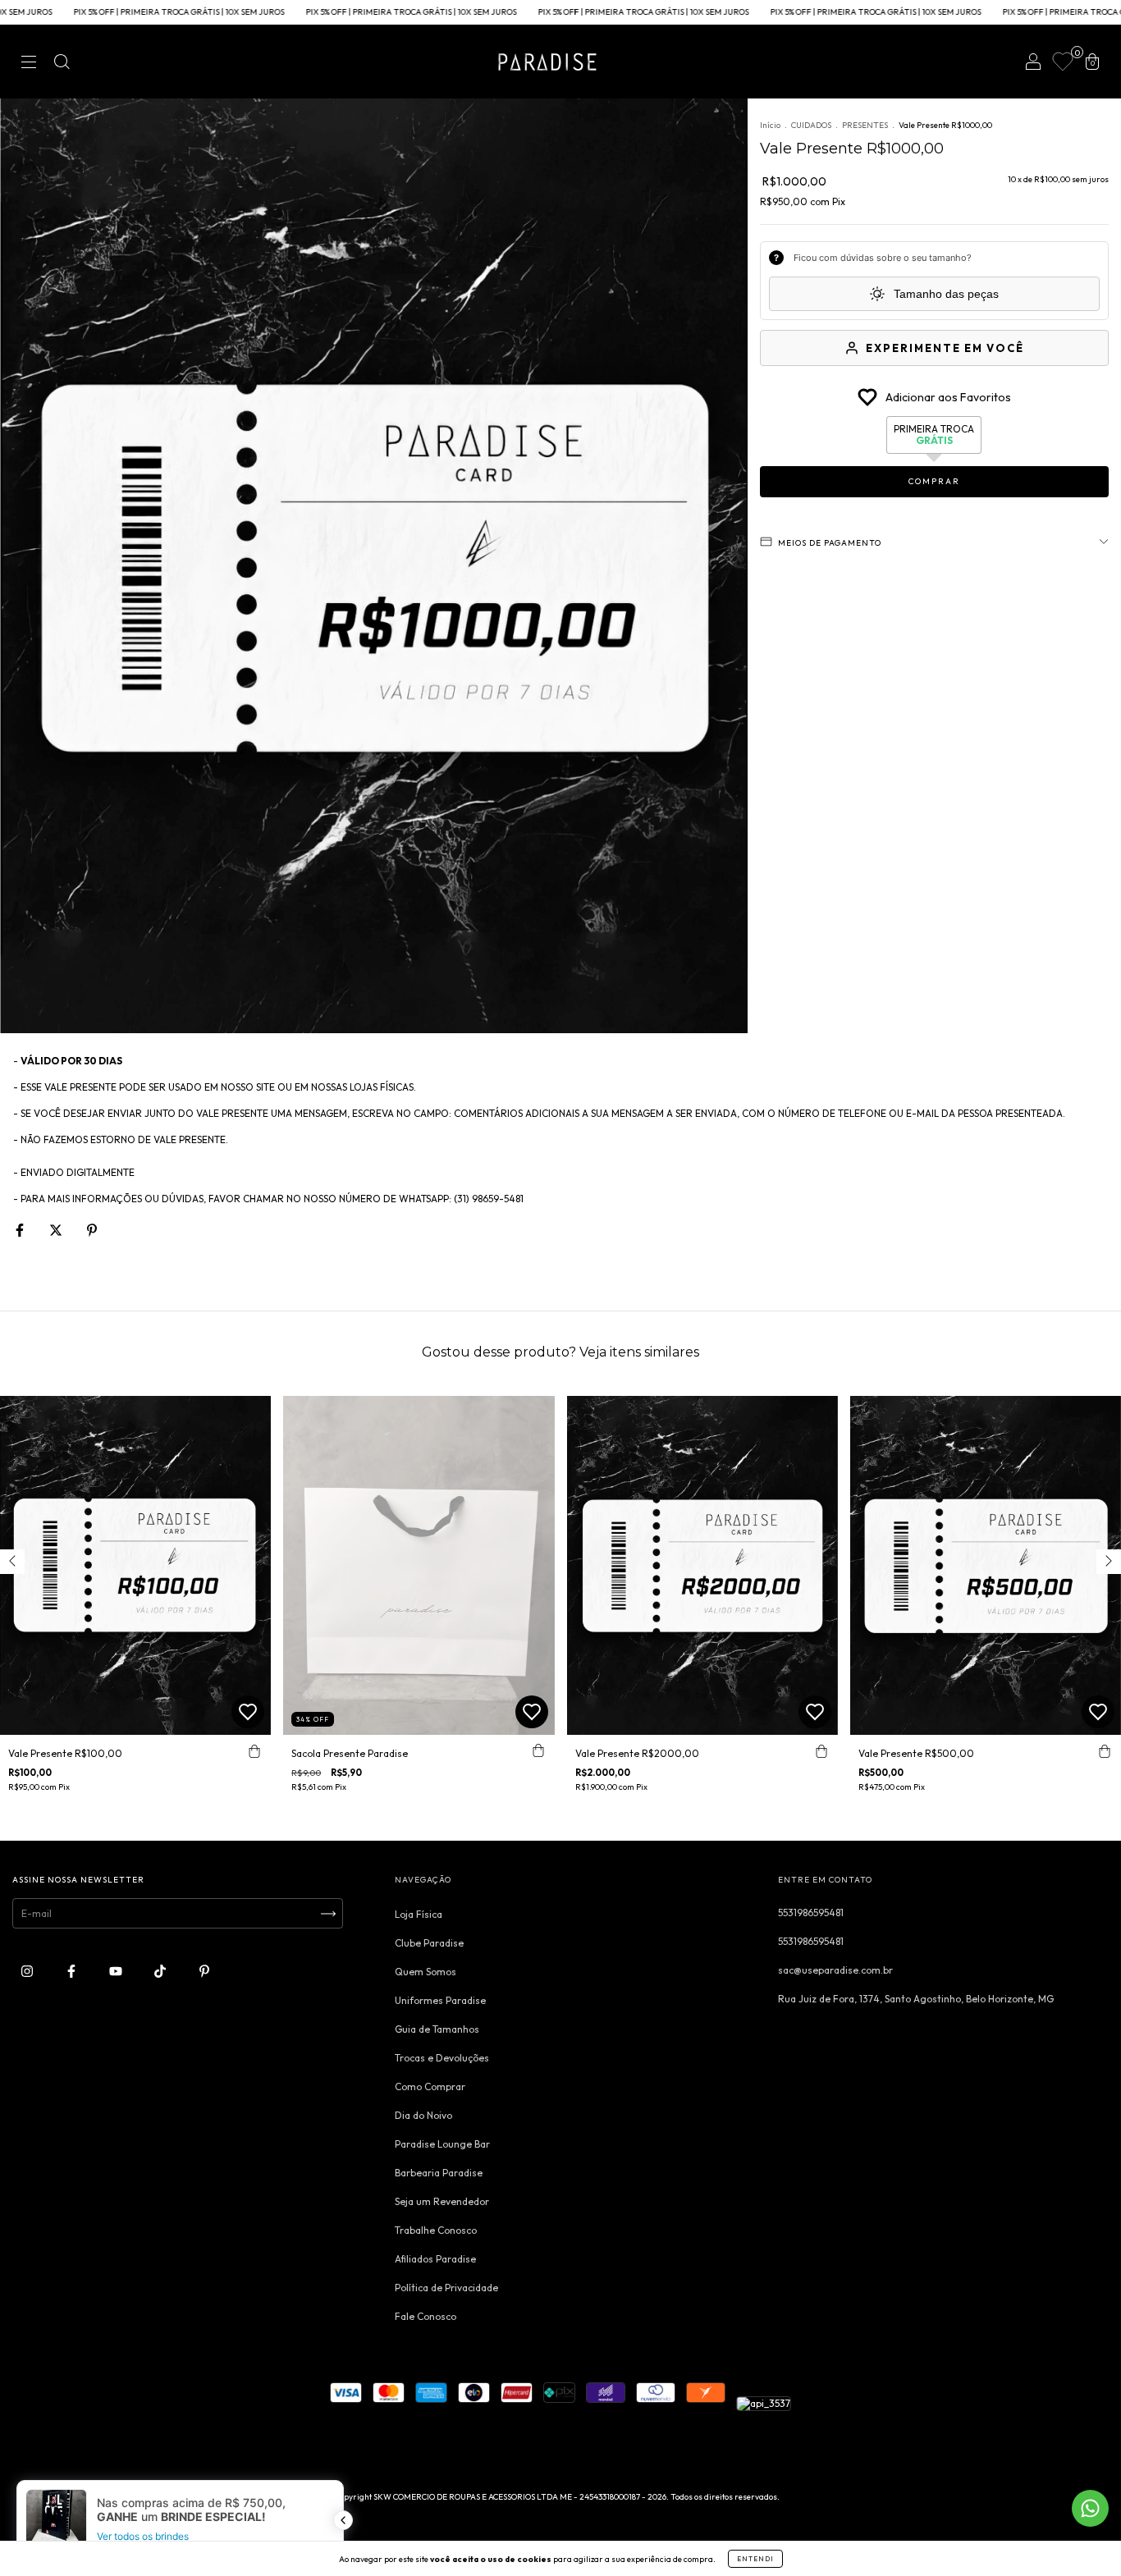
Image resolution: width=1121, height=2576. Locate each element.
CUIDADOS (811, 125)
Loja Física (419, 1914)
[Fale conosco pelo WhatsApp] (1090, 2508)
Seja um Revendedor (442, 2201)
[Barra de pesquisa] (62, 64)
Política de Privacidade (446, 2288)
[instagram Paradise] (28, 1971)
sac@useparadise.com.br (835, 1970)
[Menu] (29, 64)
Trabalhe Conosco (436, 2230)
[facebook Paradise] (73, 1971)
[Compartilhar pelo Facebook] (21, 1230)
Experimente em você (945, 348)
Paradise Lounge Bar (442, 2144)
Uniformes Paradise (440, 2000)
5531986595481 (811, 1913)
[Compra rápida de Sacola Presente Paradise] (538, 1751)
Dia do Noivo (423, 2115)
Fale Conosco (426, 2316)
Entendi (755, 2559)
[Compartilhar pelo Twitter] (57, 1230)
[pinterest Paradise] (204, 1971)
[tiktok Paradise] (161, 1971)
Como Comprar (430, 2086)
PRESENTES (865, 125)
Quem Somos (426, 1972)
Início (770, 125)
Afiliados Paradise (435, 2259)
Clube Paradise (429, 1943)
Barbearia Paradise (439, 2173)
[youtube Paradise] (117, 1971)
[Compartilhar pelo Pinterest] (92, 1230)
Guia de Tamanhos (437, 2029)
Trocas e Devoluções (442, 2058)
